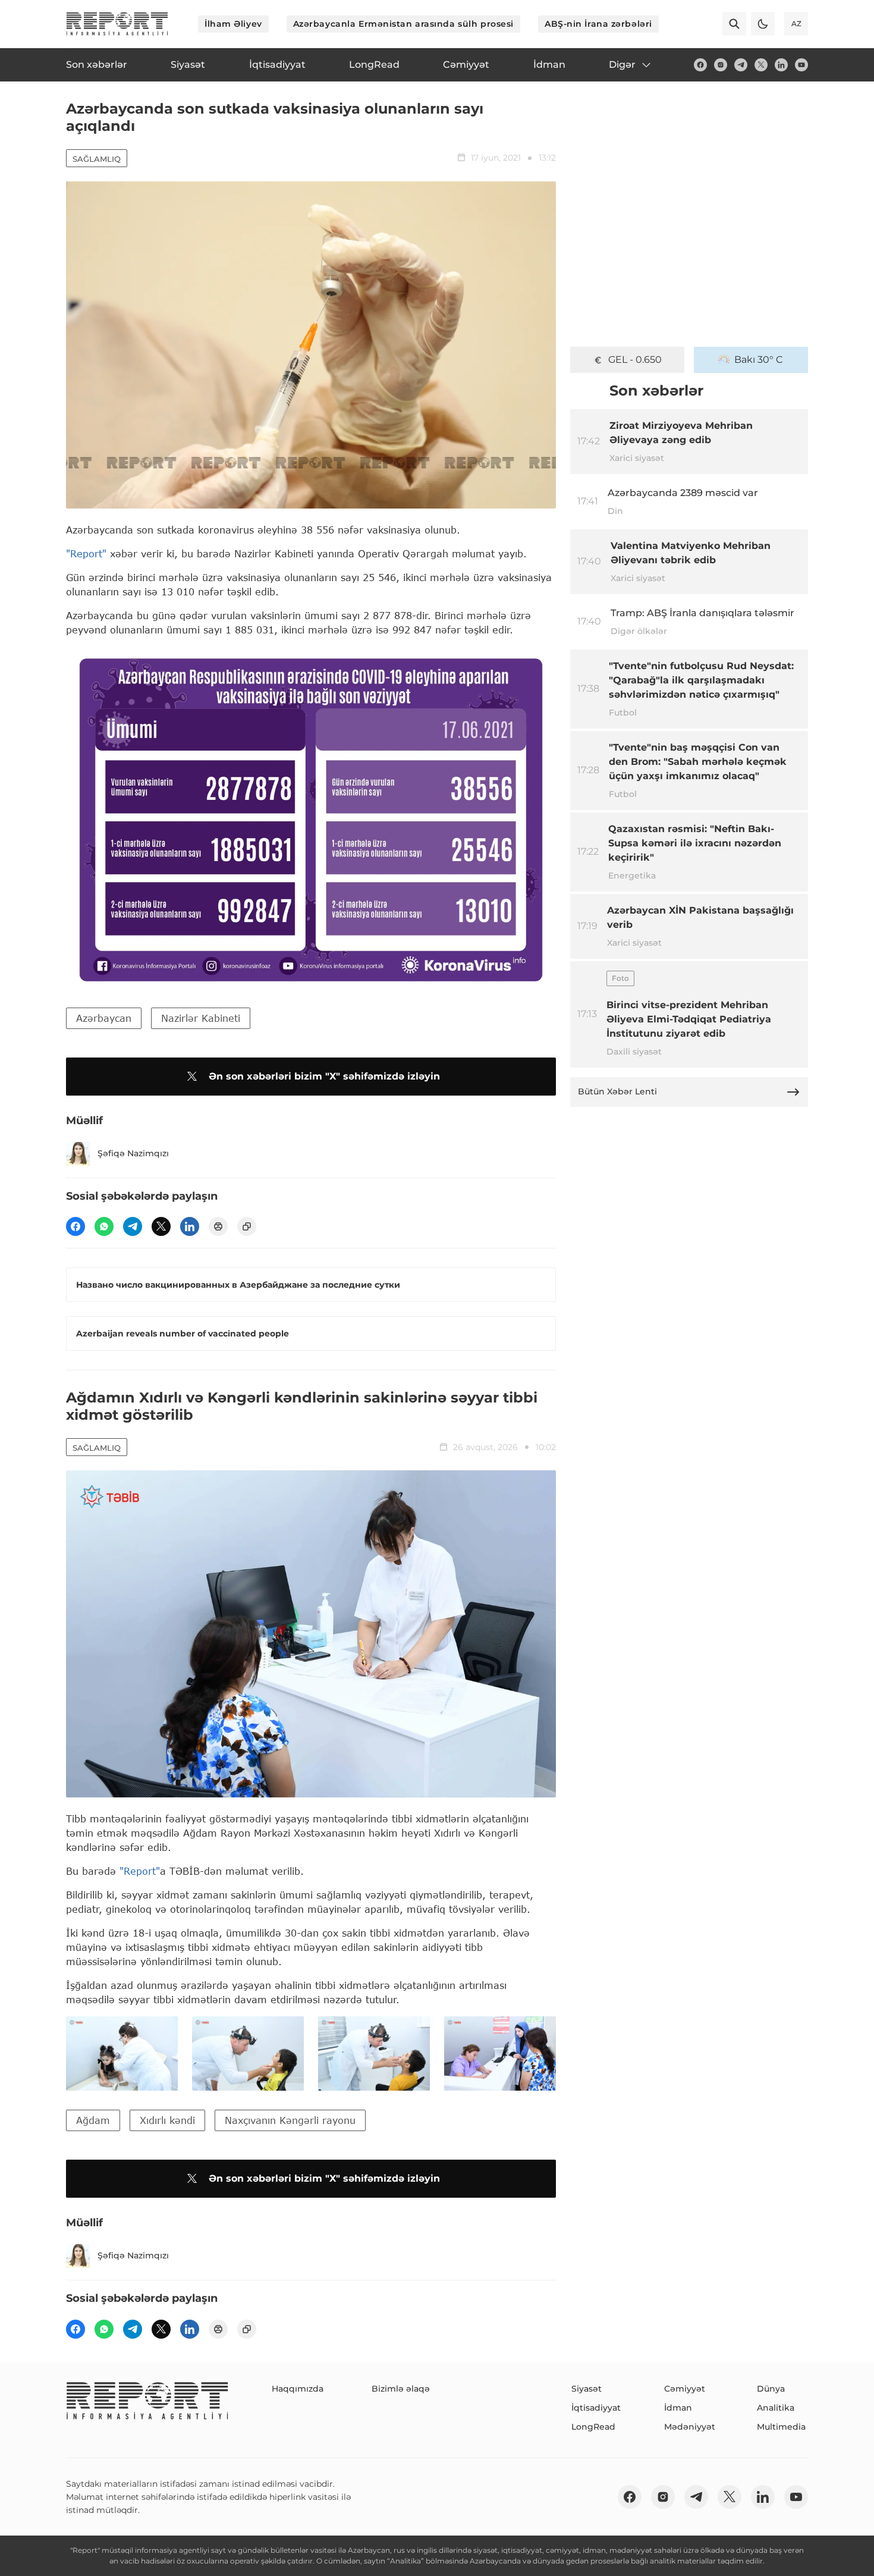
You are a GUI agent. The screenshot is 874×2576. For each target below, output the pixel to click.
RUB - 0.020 (635, 360)
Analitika (776, 2408)
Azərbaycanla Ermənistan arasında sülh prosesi (403, 24)
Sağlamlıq (97, 159)
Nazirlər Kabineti (201, 1018)
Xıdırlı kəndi (167, 2120)
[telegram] (741, 65)
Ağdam (93, 2120)
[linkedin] (781, 65)
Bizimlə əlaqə (401, 2389)
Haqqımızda (298, 2389)
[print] (218, 1226)
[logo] (117, 24)
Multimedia (781, 2427)
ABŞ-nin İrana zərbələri (598, 24)
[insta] (721, 65)
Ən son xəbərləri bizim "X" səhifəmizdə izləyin (324, 1076)
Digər (622, 65)
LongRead (593, 2427)
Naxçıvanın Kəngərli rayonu (290, 2120)
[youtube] (801, 65)
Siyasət (587, 2389)
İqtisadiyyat (596, 2408)
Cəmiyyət (685, 2389)
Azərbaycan (104, 1018)
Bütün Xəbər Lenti (617, 1091)
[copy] (247, 1226)
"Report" (86, 553)
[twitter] (761, 65)
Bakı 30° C (759, 360)
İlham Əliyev (233, 24)
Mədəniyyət (690, 2427)
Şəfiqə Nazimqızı (133, 1153)
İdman (678, 2408)
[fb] (700, 65)
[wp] (104, 1226)
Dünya (771, 2389)
